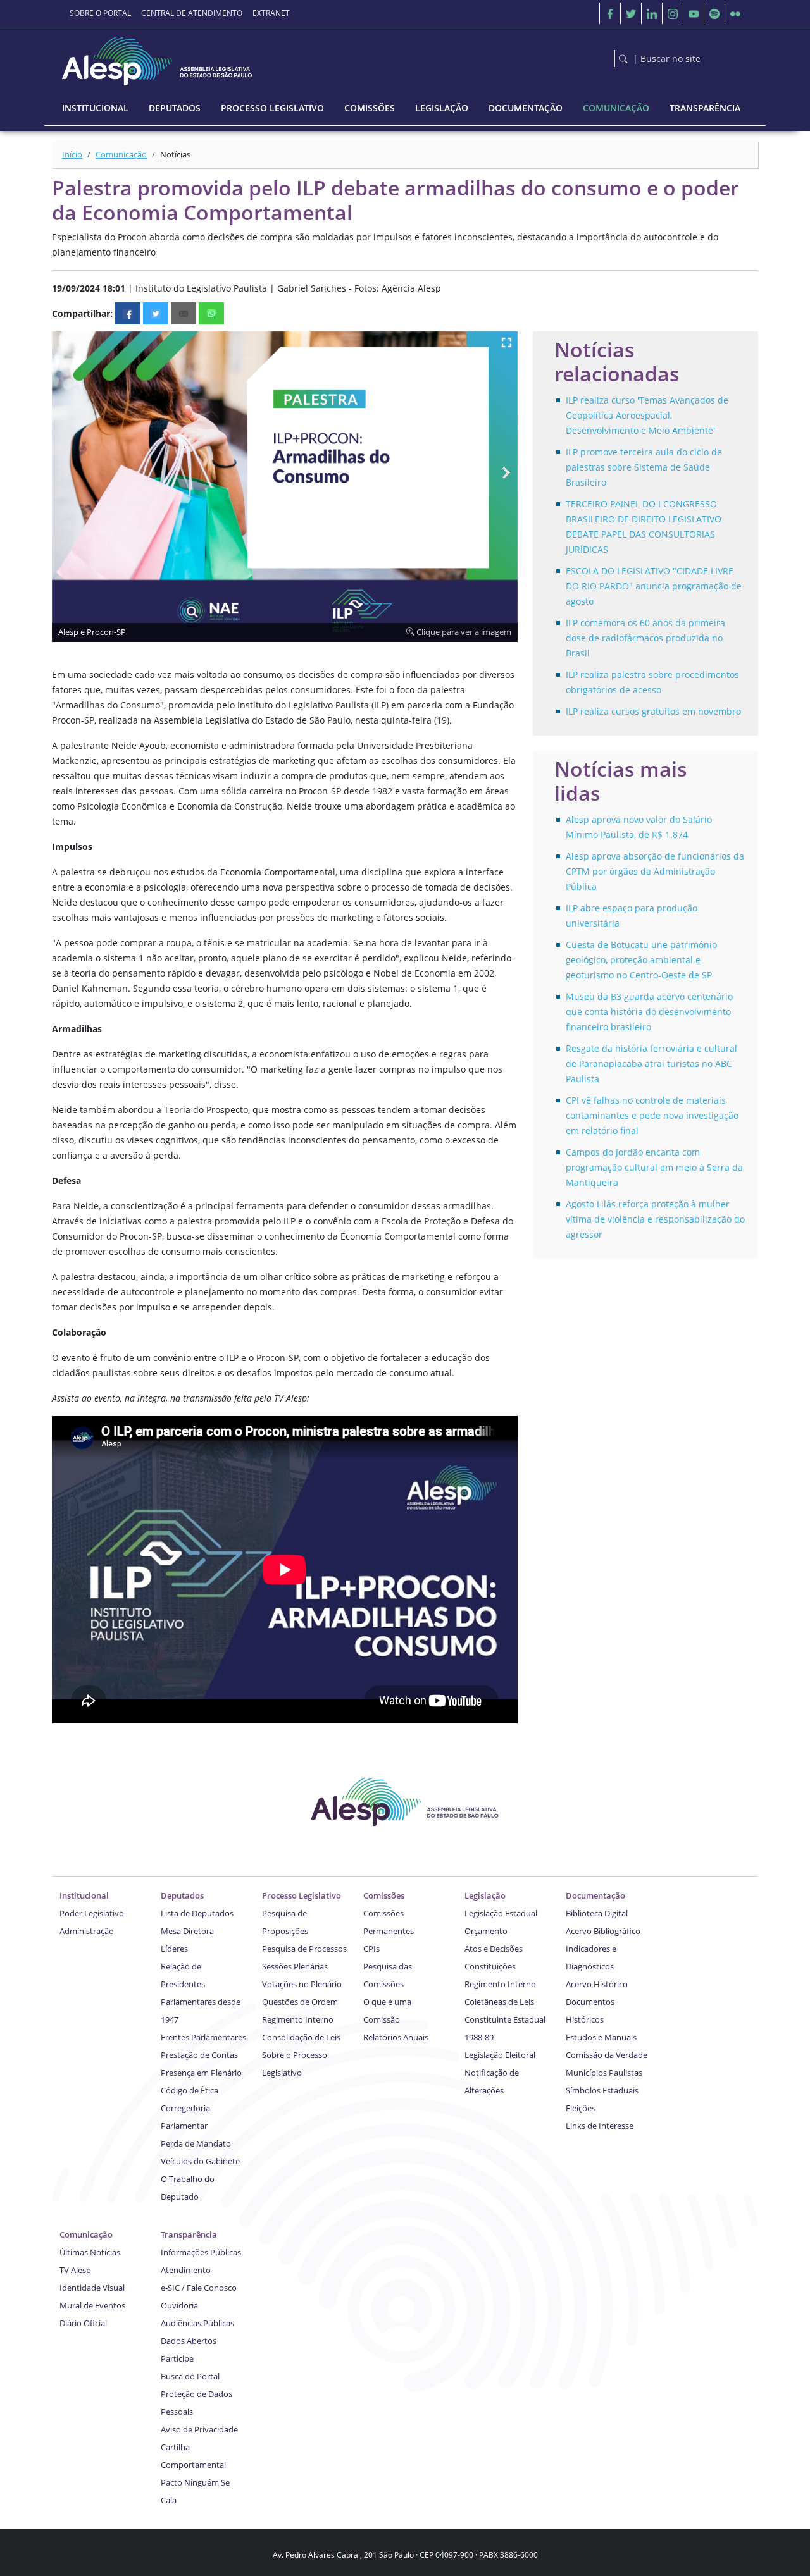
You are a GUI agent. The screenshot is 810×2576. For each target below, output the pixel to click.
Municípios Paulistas (604, 2073)
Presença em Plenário (201, 2073)
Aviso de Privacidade (199, 2429)
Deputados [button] (175, 108)
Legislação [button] (442, 108)
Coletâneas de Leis (499, 2002)
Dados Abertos (189, 2341)
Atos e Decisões (494, 1949)
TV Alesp (75, 2270)
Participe (177, 2358)
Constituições (490, 1966)
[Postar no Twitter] (156, 313)
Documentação (595, 1895)
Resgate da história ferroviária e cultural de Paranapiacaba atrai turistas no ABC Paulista (651, 1063)
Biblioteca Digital (597, 1913)
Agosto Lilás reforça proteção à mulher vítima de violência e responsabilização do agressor (655, 1219)
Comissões (384, 1895)
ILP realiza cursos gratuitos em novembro (653, 711)
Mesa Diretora (187, 1931)
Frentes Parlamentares (203, 2037)
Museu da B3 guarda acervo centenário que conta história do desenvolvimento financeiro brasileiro (649, 1012)
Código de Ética (190, 2090)
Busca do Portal (190, 2376)
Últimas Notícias (90, 2252)
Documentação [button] (526, 108)
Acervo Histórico (597, 1984)
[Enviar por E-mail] (184, 313)
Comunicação (121, 154)
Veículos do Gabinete (200, 2161)
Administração (87, 1931)
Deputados (182, 1895)
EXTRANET (271, 13)
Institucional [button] (95, 108)
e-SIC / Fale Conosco (199, 2288)
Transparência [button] (705, 108)
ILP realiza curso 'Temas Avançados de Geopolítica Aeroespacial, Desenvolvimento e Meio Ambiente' (647, 415)
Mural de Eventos (92, 2305)
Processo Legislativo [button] (272, 108)
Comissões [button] (370, 108)
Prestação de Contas (199, 2055)
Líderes (174, 1949)
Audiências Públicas (197, 2323)
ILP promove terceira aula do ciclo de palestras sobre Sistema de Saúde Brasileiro (644, 467)
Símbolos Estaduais (602, 2090)
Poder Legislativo (92, 1913)
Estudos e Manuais (601, 2037)
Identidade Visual (92, 2288)
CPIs (371, 1949)
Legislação (485, 1895)
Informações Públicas (201, 2252)
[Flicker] (735, 13)
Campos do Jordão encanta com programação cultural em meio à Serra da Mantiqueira (654, 1167)
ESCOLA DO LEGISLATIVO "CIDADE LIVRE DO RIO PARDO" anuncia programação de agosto (654, 586)
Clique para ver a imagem (463, 632)
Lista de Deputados (197, 1913)
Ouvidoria (179, 2305)
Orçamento (486, 1931)
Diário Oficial (83, 2323)
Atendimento (186, 2270)
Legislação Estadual (501, 1913)
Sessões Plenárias (295, 1966)
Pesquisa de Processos (304, 1949)
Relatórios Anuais (396, 2037)
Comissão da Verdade (607, 2055)
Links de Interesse (600, 2126)
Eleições (581, 2108)
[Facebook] (610, 13)
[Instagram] (673, 13)
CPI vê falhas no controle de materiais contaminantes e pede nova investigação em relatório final (652, 1115)
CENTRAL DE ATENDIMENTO (192, 13)
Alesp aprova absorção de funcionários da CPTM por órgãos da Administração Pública (655, 871)
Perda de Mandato (196, 2143)
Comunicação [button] (616, 108)
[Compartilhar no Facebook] (128, 313)
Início (72, 154)
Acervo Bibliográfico (603, 1931)
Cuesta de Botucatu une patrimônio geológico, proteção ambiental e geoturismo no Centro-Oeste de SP (641, 960)
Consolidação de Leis (301, 2037)
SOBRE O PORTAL (100, 13)
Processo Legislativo (302, 1895)
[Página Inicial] (158, 58)
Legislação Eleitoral (500, 2055)
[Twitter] (631, 13)
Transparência (189, 2234)
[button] (506, 343)
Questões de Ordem (300, 2002)
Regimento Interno (298, 2019)
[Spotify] (714, 13)
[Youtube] (694, 13)
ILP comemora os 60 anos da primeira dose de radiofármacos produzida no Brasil (645, 638)
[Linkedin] (652, 13)
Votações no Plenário (302, 1984)
